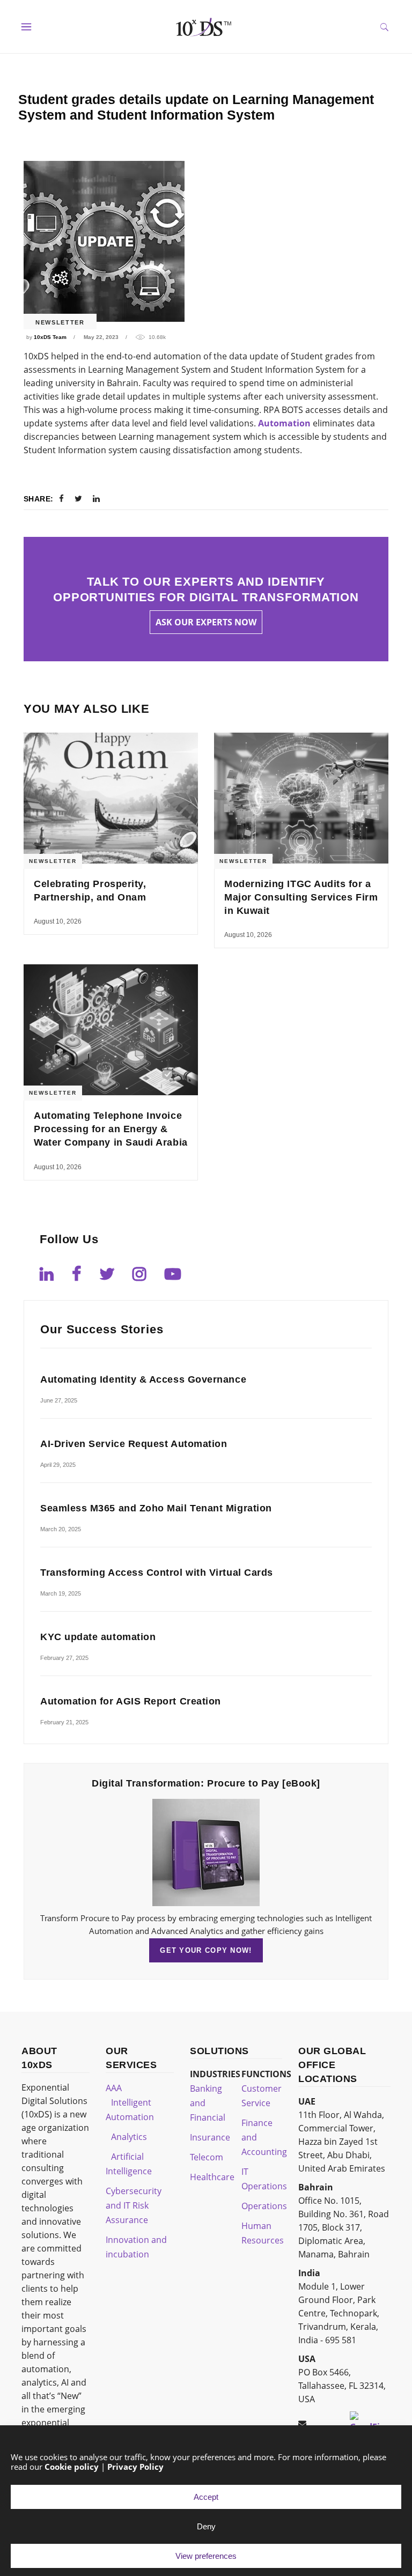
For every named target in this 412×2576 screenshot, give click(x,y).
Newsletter (60, 322)
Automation (284, 423)
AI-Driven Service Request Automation (134, 1444)
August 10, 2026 (58, 921)
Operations (264, 2206)
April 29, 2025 (58, 1465)
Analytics (129, 2137)
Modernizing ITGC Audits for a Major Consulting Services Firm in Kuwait (301, 897)
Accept (206, 2497)
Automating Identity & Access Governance (143, 1379)
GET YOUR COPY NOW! (206, 1950)
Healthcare (212, 2177)
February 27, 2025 (64, 1658)
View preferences (206, 2556)
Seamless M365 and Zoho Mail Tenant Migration (156, 1508)
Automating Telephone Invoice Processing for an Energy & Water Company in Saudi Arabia (111, 1129)
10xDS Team (50, 337)
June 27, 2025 (59, 1400)
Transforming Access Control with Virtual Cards (157, 1573)
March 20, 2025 (61, 1529)
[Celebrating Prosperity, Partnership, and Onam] (111, 798)
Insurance (210, 2137)
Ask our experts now (206, 622)
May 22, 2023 (101, 337)
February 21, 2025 (64, 1722)
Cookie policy (72, 2467)
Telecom (207, 2157)
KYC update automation (98, 1637)
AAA (114, 2088)
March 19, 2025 (61, 1593)
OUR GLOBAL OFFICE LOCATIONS (332, 2065)
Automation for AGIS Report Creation (131, 1701)
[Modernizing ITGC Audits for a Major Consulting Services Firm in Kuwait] (301, 798)
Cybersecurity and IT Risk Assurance (134, 2205)
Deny (206, 2526)
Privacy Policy (135, 2467)
